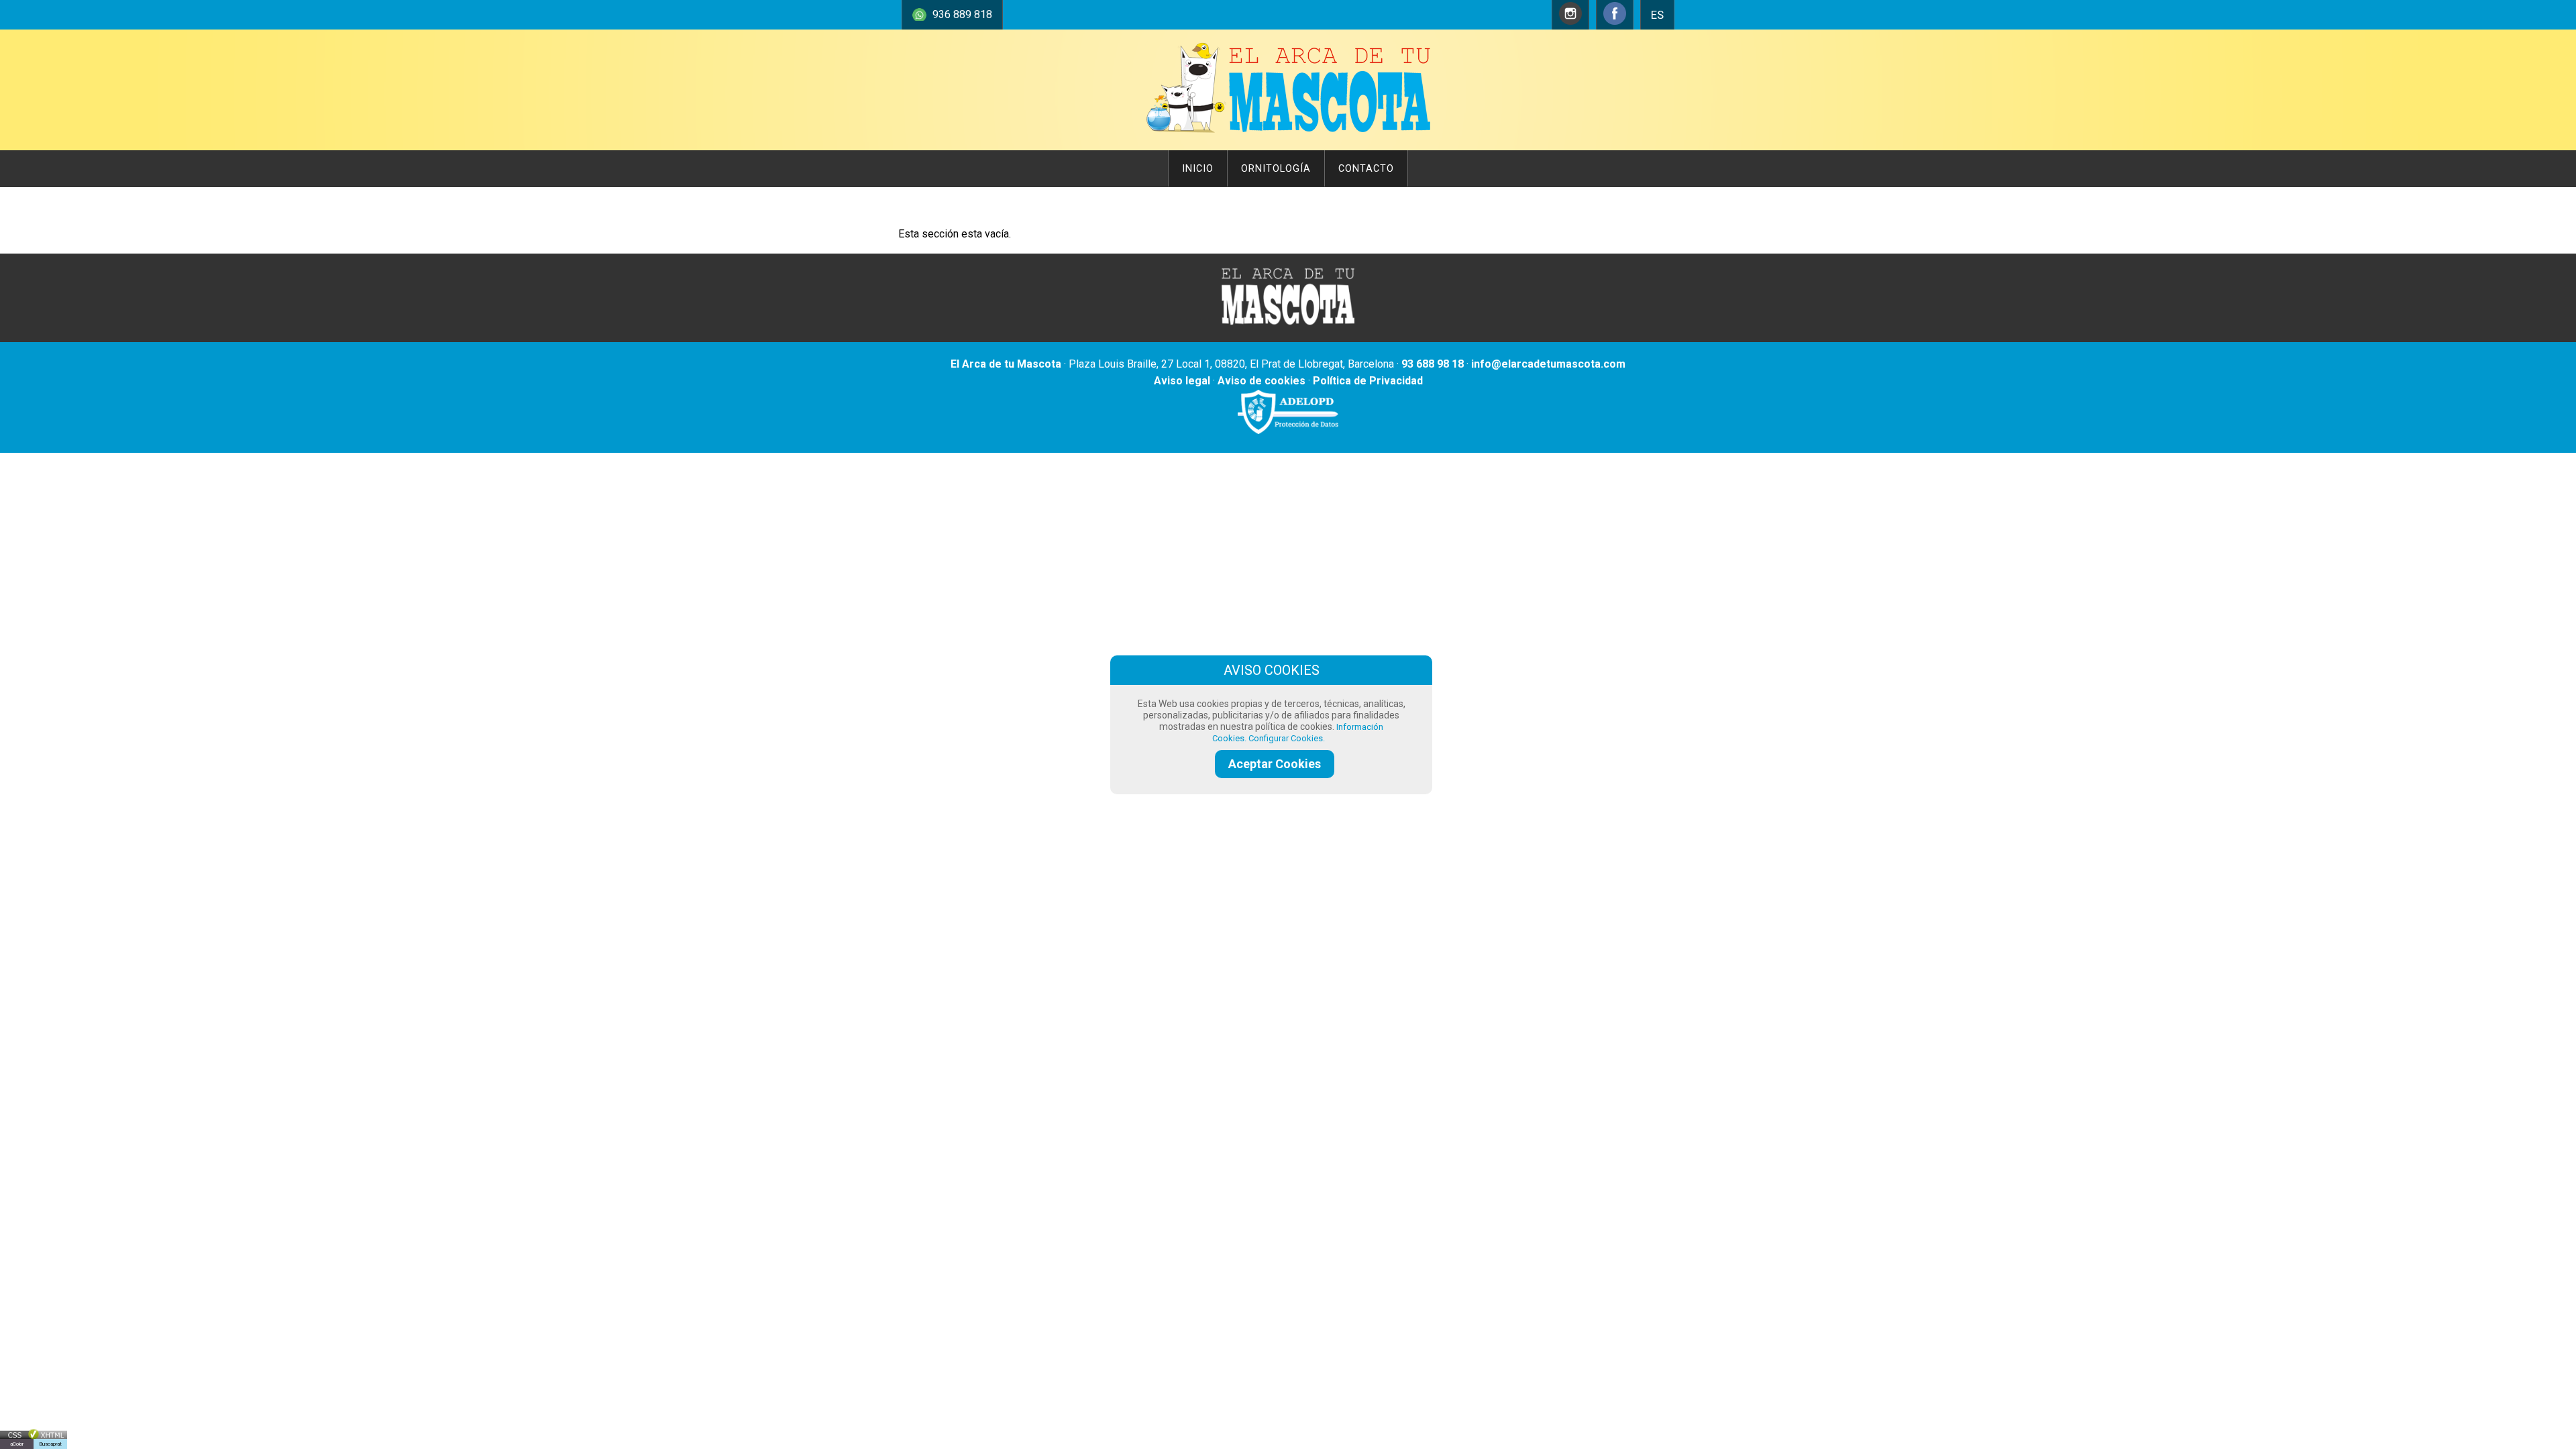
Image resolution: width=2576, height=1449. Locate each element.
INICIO (1198, 169)
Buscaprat (50, 1444)
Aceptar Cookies (1275, 764)
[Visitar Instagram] (1570, 21)
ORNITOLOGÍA (1276, 169)
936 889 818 (962, 14)
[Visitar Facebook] (1615, 21)
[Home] (1288, 136)
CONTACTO (1366, 169)
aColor (17, 1444)
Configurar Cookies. (1288, 738)
